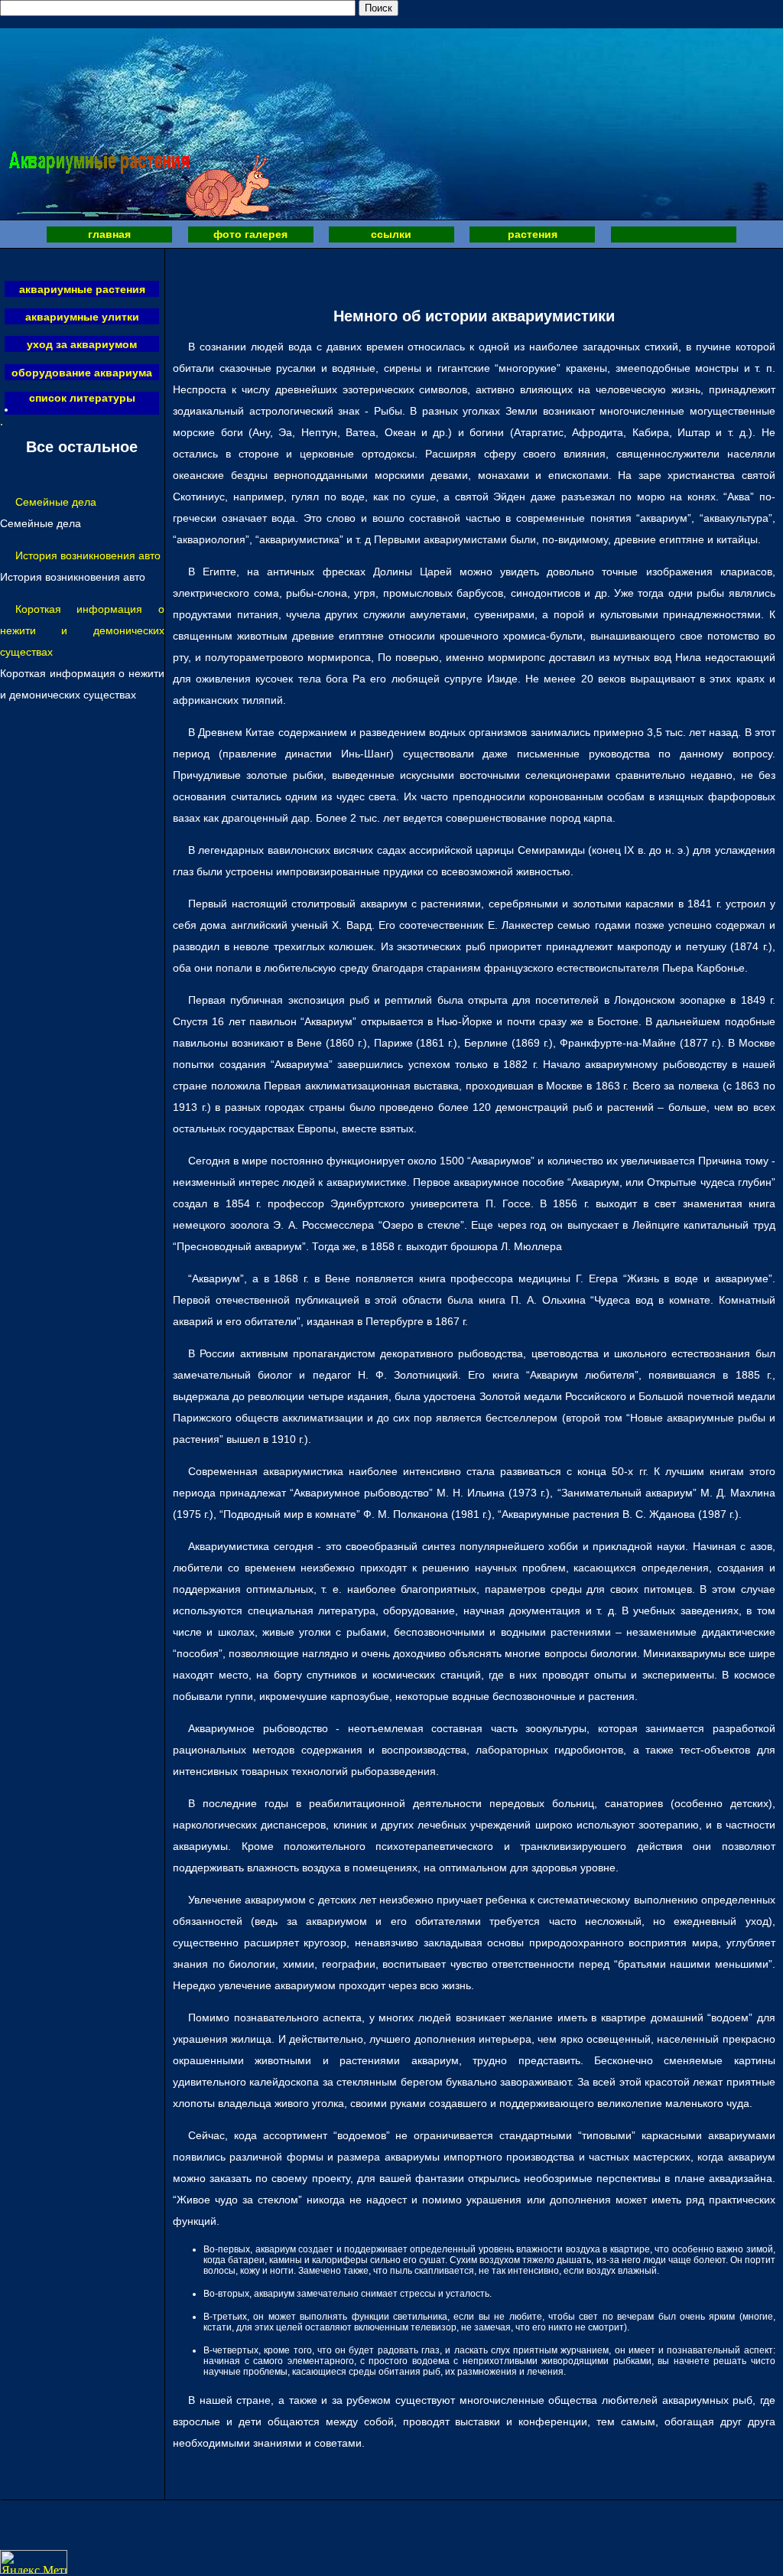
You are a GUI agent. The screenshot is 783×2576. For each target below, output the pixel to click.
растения (533, 234)
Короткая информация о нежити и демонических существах (82, 630)
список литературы (82, 398)
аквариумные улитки (82, 317)
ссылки (391, 234)
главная (109, 234)
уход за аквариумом (82, 344)
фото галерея (250, 234)
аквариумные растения (82, 289)
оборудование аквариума (82, 373)
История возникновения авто (88, 555)
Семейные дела (56, 502)
